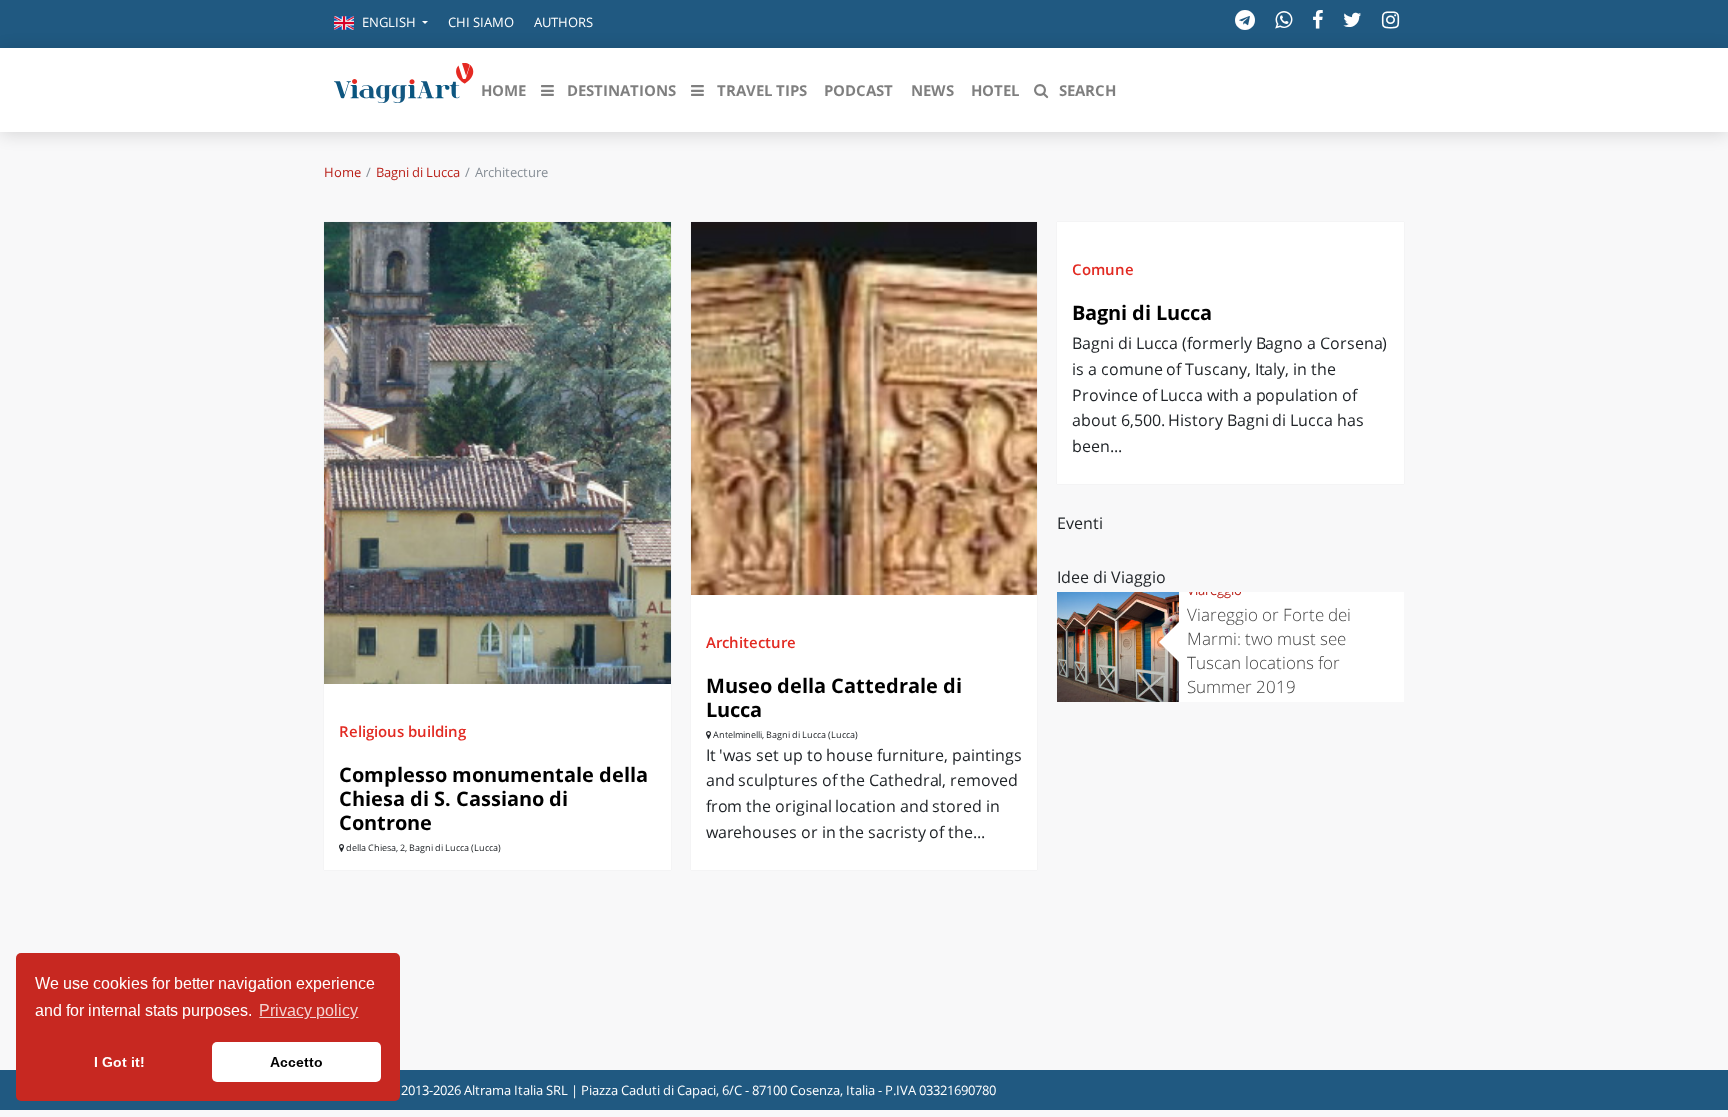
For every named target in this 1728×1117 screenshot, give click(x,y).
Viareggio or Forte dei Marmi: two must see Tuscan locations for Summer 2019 (1269, 650)
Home (342, 172)
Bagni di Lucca (418, 172)
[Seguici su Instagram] (1390, 19)
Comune (1103, 269)
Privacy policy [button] (308, 1010)
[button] (381, 24)
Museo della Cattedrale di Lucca (834, 697)
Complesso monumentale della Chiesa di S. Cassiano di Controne (493, 798)
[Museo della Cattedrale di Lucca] (864, 408)
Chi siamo (481, 22)
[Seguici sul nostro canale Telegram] (1245, 19)
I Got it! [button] (119, 1062)
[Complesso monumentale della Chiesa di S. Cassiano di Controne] (497, 452)
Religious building (402, 731)
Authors (563, 22)
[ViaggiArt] (404, 88)
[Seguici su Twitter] (1352, 19)
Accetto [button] (296, 1062)
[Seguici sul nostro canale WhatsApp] (1283, 19)
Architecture (751, 642)
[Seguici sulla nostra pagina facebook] (1317, 19)
